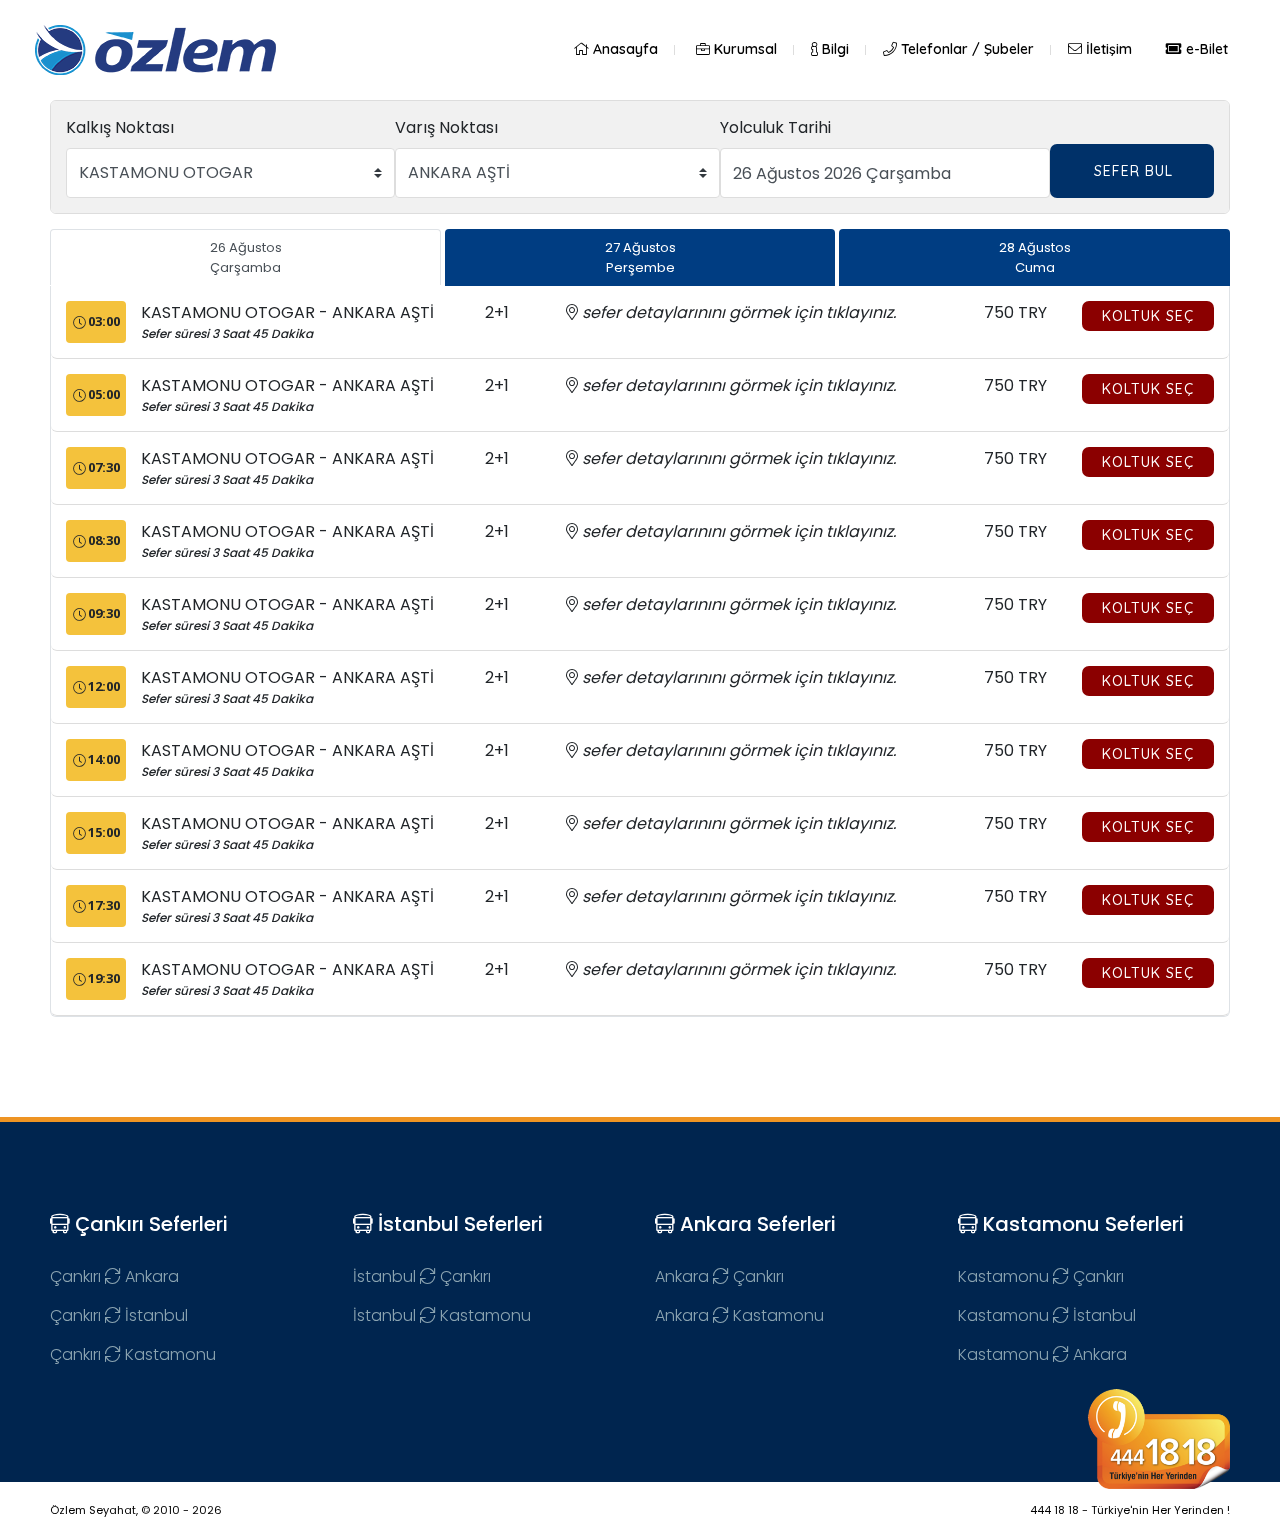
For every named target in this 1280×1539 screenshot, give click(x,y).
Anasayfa (623, 49)
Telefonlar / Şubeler (965, 49)
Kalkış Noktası (120, 127)
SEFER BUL (1133, 171)
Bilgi (833, 49)
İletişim (1107, 49)
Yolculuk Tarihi (775, 127)
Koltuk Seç (1148, 316)
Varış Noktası (446, 127)
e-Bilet (1205, 49)
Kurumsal (743, 49)
